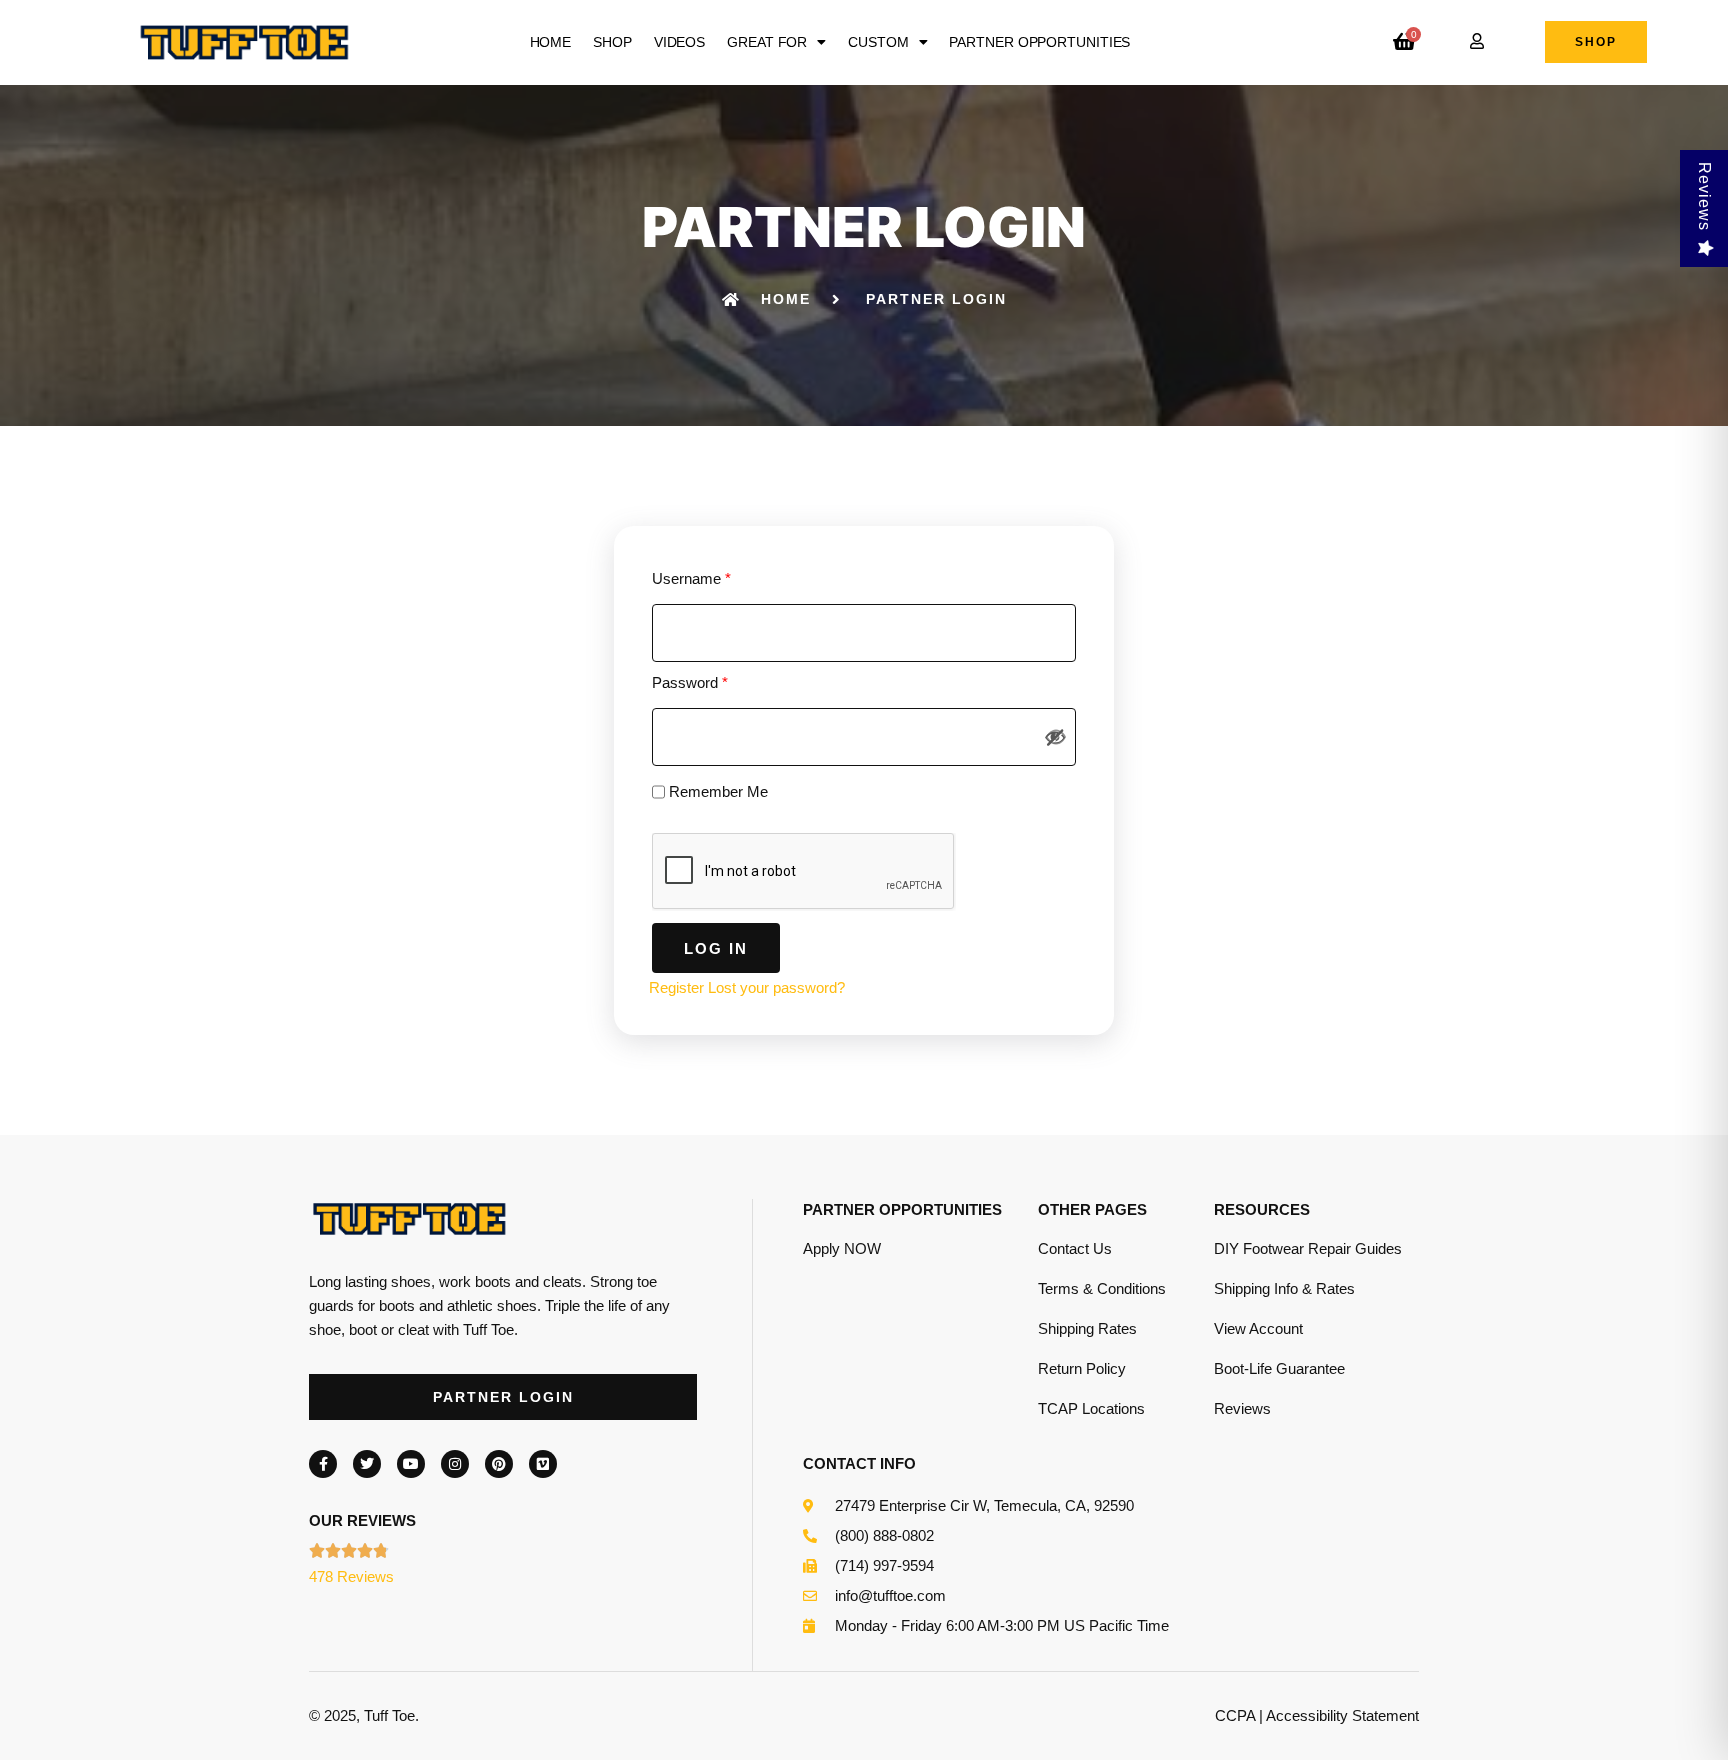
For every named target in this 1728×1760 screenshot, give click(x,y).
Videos (679, 42)
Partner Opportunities (1039, 42)
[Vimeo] (543, 1464)
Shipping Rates (1087, 1328)
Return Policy (1082, 1368)
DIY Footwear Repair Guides (1308, 1248)
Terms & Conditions (1102, 1288)
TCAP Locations (1091, 1408)
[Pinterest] (499, 1464)
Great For (767, 42)
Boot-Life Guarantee (1279, 1368)
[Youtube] (411, 1464)
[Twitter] (367, 1464)
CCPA (1235, 1715)
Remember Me (716, 791)
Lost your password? (776, 987)
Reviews (1242, 1408)
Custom (878, 42)
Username (691, 578)
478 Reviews (351, 1576)
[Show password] (1056, 737)
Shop (612, 42)
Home (551, 42)
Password (690, 682)
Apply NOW (842, 1248)
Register (676, 987)
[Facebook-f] (323, 1464)
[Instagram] (455, 1464)
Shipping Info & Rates (1284, 1288)
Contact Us (1075, 1248)
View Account (1258, 1328)
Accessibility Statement (1342, 1715)
